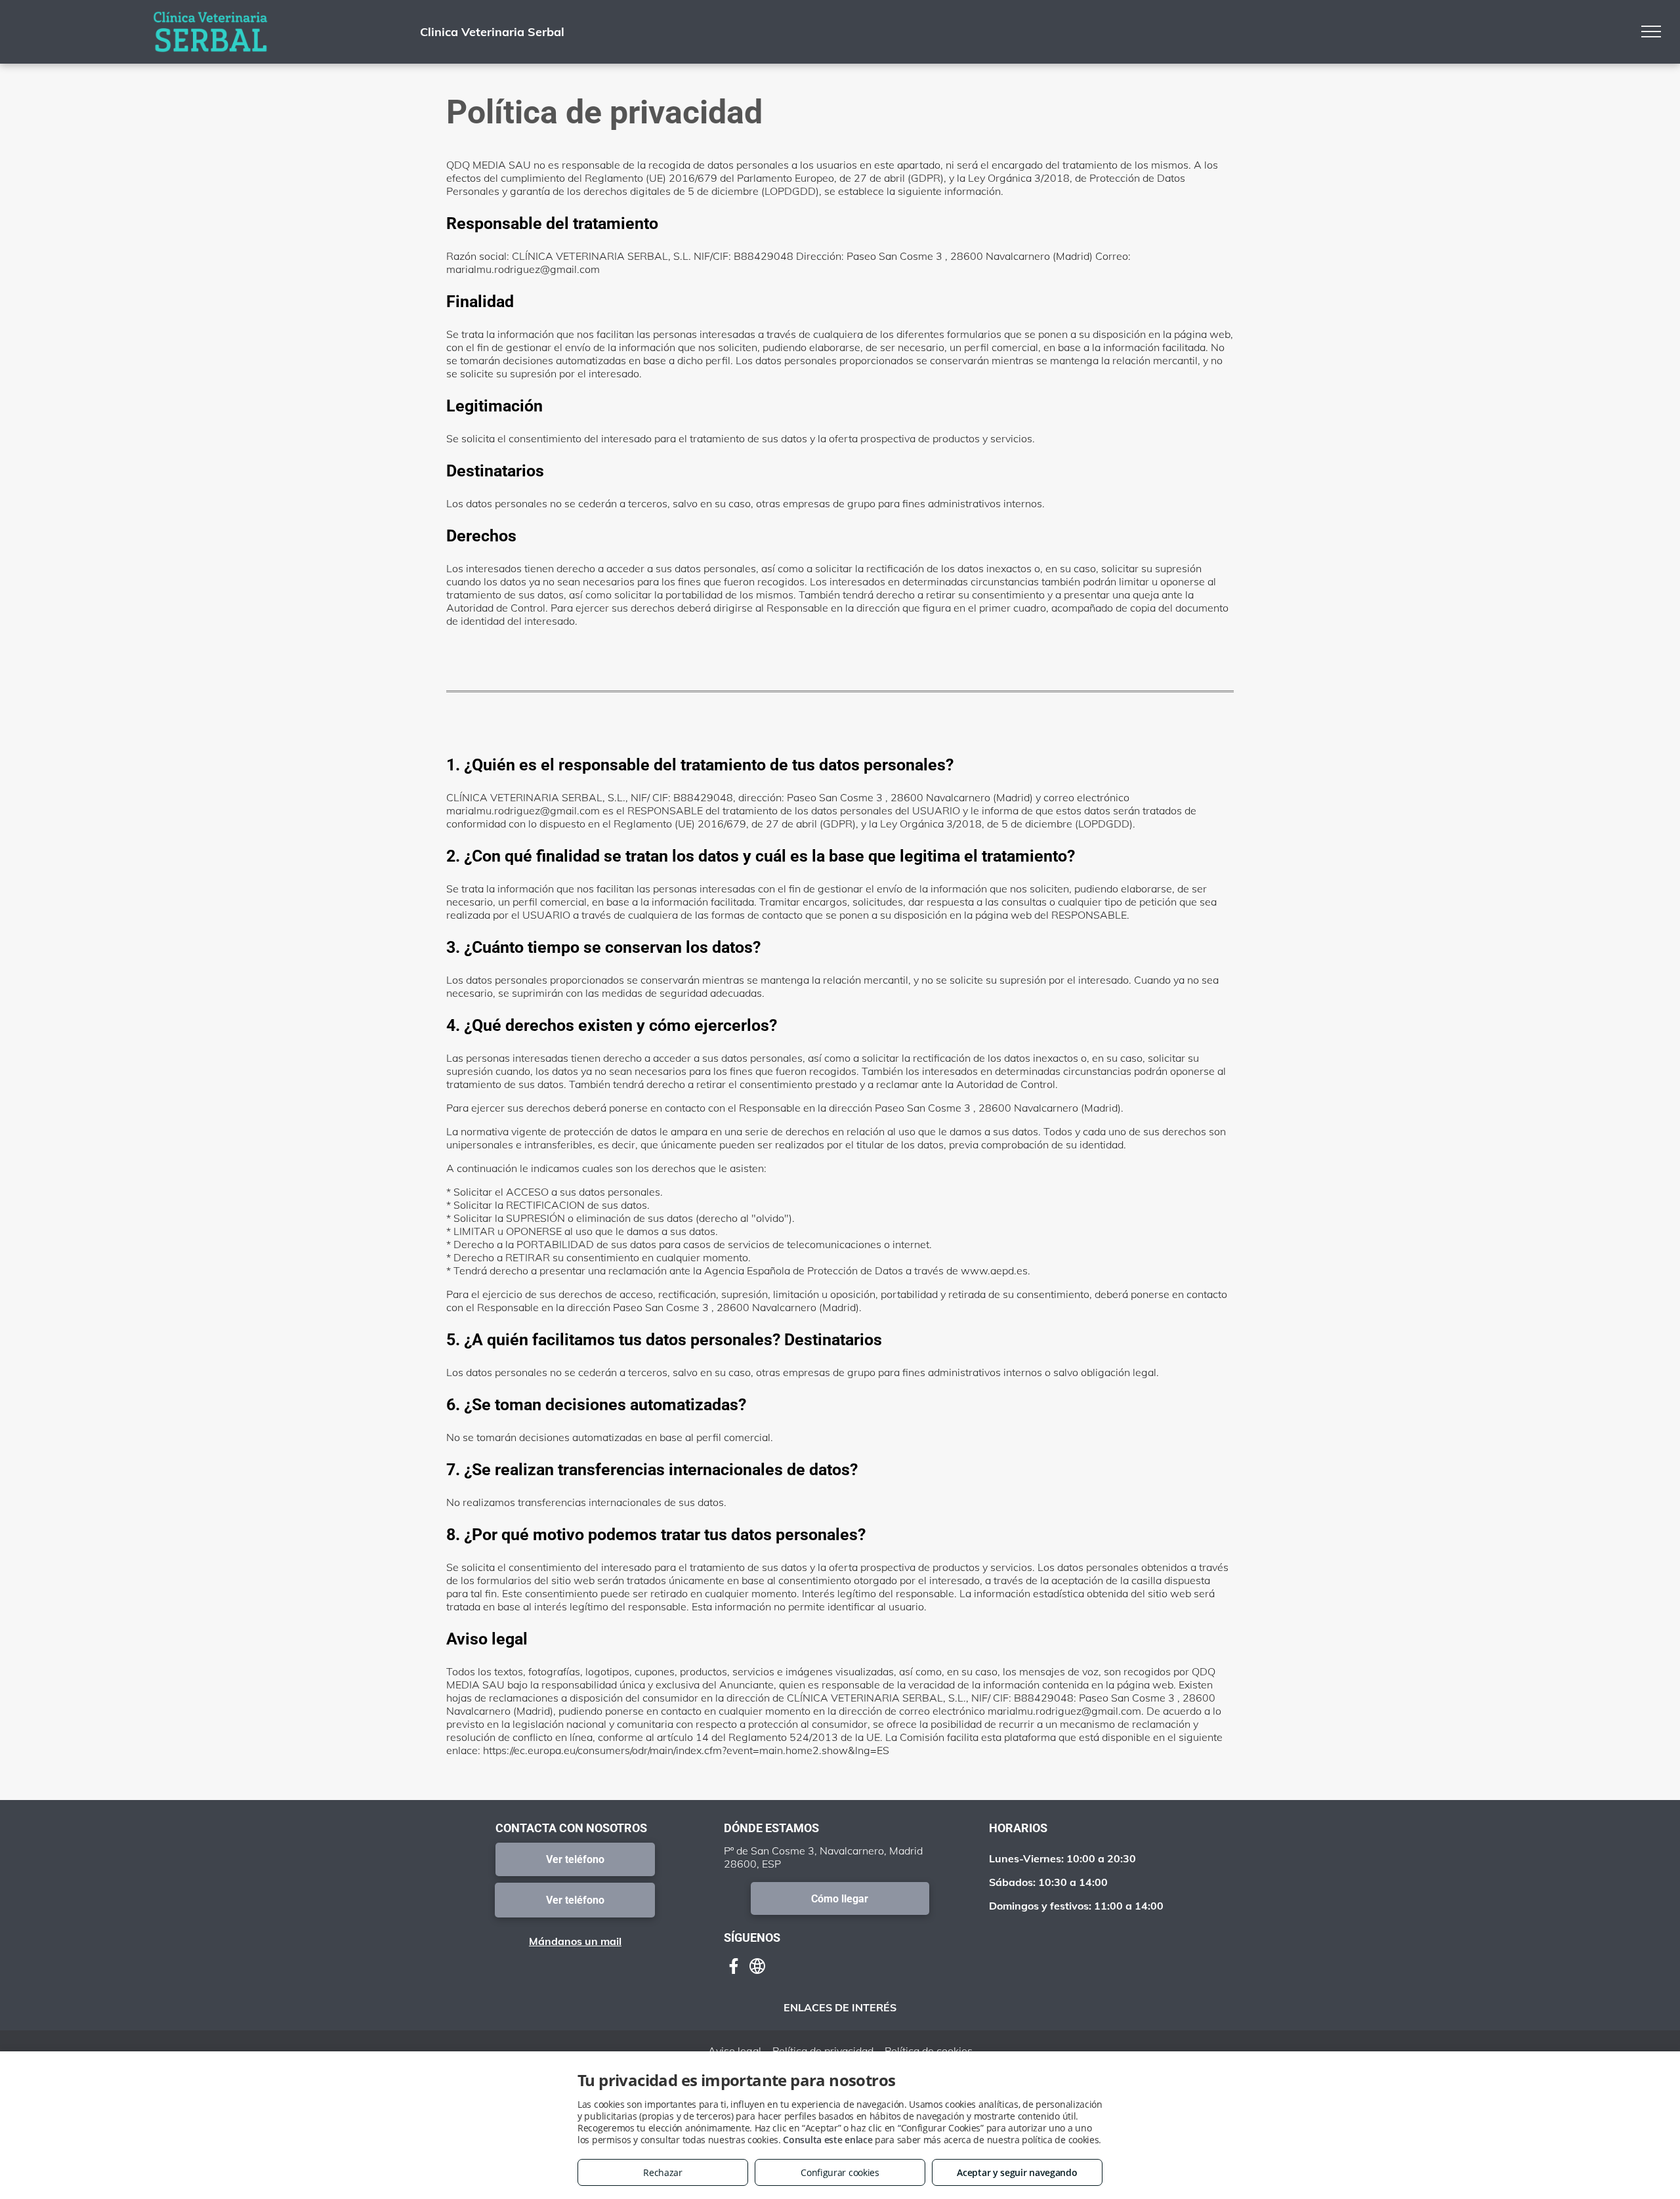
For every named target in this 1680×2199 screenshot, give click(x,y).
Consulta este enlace (828, 2140)
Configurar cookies (840, 2172)
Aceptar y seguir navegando (1017, 2172)
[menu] (1651, 31)
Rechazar (663, 2172)
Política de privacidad (823, 2051)
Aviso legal (735, 2051)
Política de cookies (929, 2051)
